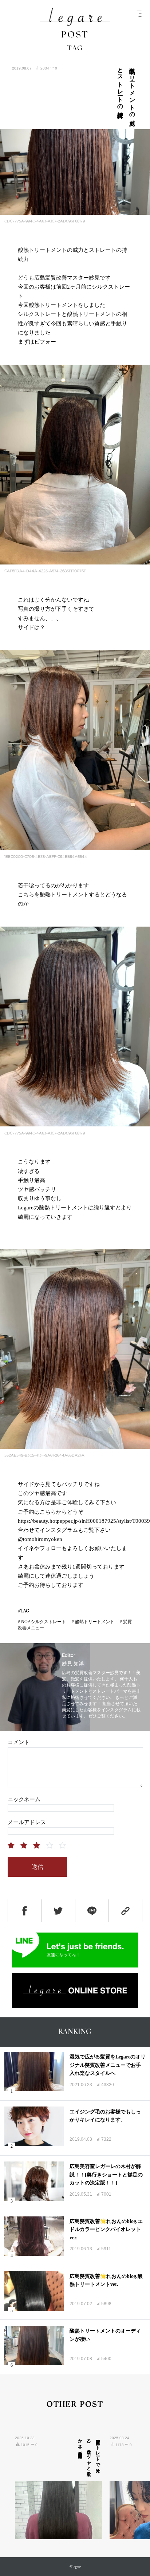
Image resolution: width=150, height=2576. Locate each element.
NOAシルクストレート (44, 1622)
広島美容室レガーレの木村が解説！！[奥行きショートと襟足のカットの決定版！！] (106, 2175)
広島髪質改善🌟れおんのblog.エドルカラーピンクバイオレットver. (106, 2230)
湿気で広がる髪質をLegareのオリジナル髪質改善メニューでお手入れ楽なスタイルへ (108, 2065)
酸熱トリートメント (95, 1622)
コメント (19, 1742)
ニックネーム (24, 1799)
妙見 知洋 (73, 1664)
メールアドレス (27, 1822)
